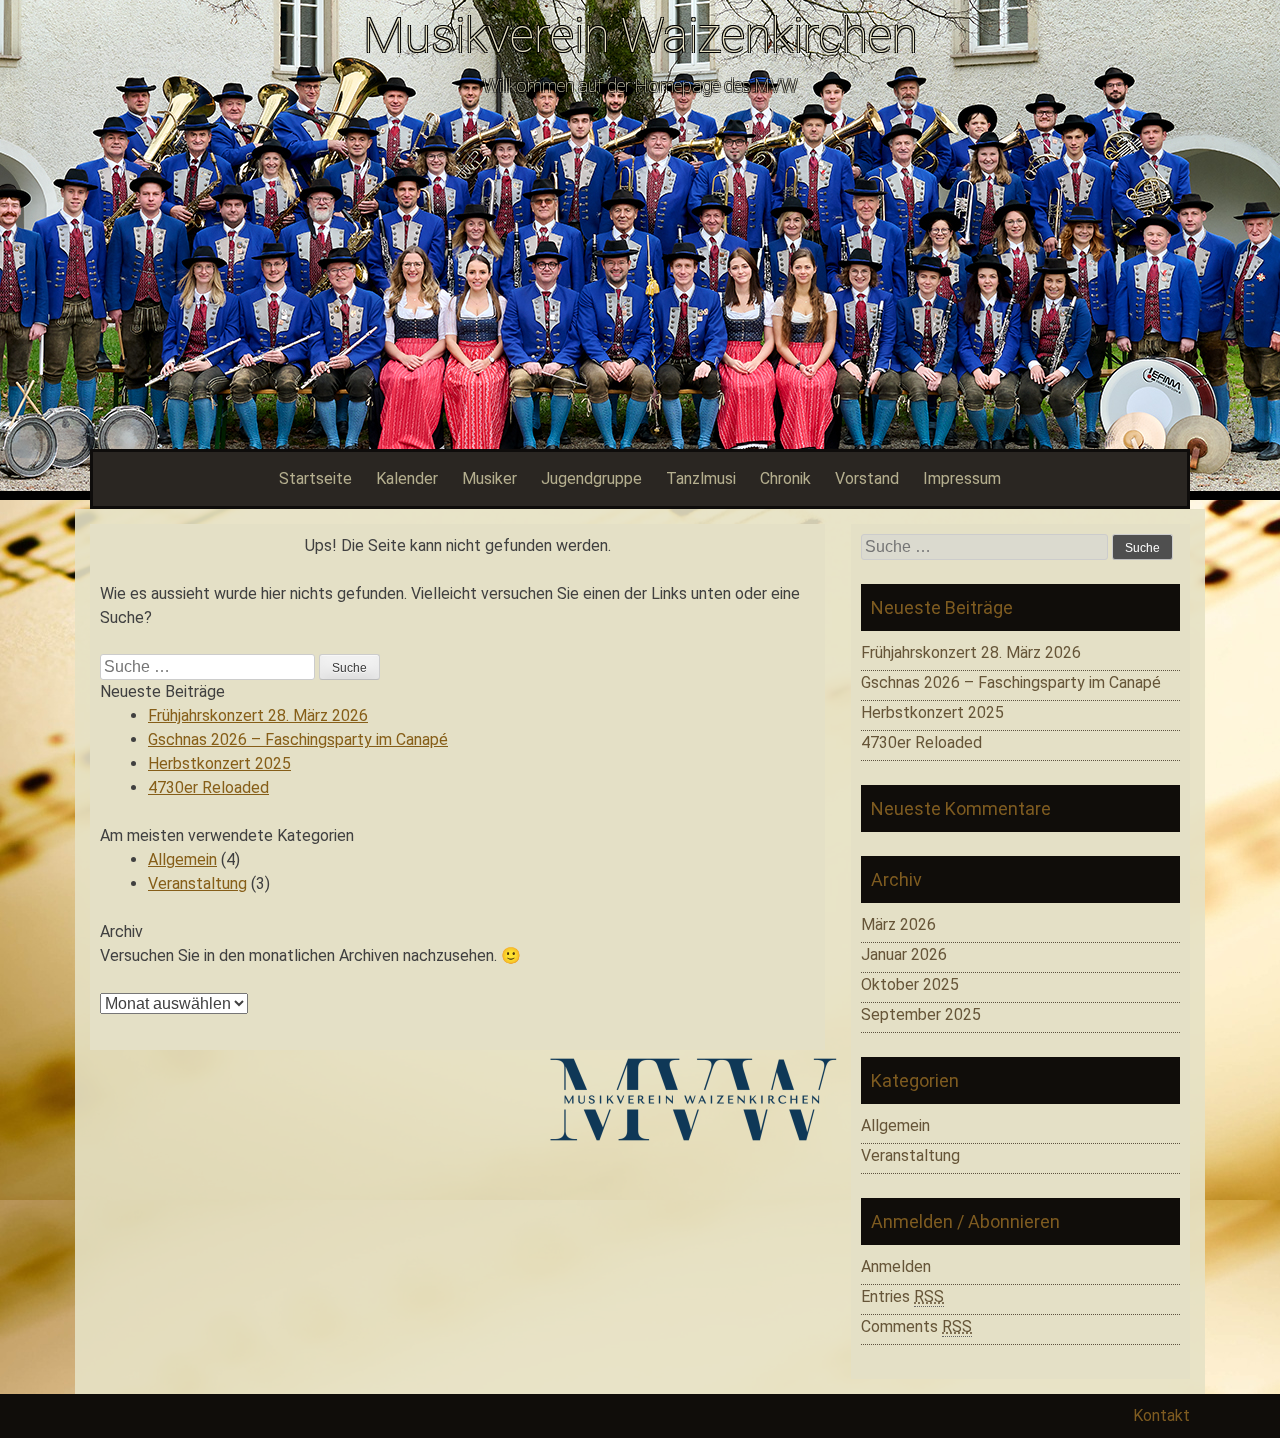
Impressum (962, 478)
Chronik (785, 478)
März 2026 (898, 924)
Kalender (407, 478)
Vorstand (867, 478)
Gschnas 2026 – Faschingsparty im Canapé (298, 739)
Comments (916, 1326)
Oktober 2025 (910, 984)
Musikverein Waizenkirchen (640, 35)
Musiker (489, 478)
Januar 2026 (904, 954)
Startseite (315, 478)
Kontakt (1161, 1415)
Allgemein (182, 859)
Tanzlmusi (701, 478)
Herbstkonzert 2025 (219, 763)
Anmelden (896, 1266)
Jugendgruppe (591, 478)
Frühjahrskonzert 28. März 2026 (258, 715)
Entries (902, 1296)
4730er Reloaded (208, 787)
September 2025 (921, 1014)
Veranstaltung (197, 883)
